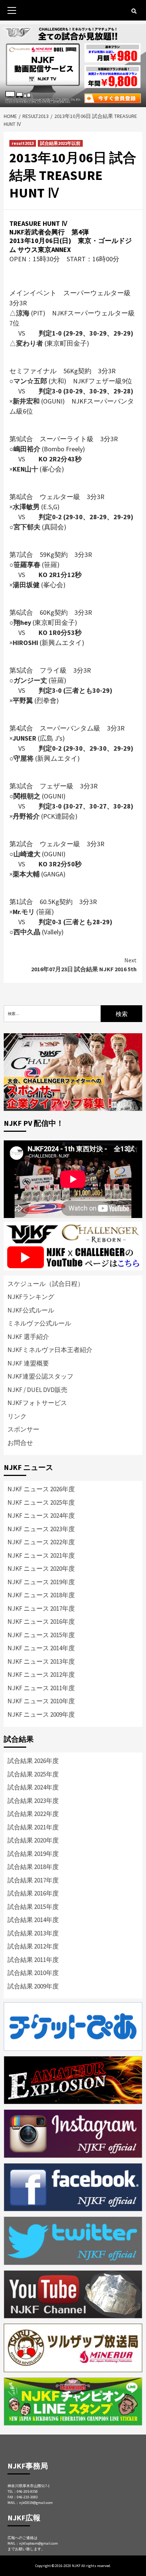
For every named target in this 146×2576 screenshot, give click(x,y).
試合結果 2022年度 (33, 1814)
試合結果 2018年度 (33, 1867)
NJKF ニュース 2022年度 (41, 1542)
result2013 (23, 143)
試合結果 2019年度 (33, 1854)
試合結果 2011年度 (33, 1960)
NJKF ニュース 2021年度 (41, 1555)
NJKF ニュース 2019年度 (41, 1582)
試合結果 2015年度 (33, 1907)
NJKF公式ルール (31, 1310)
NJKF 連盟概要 (28, 1363)
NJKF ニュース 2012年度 (41, 1675)
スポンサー (23, 1429)
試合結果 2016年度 (33, 1893)
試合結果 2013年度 (33, 1933)
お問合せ (20, 1443)
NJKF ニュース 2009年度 (41, 1714)
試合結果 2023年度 (33, 1801)
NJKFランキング (31, 1297)
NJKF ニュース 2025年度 (41, 1502)
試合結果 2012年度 (33, 1946)
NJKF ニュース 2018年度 (41, 1595)
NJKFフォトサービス (37, 1403)
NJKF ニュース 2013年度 (41, 1661)
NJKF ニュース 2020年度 (41, 1569)
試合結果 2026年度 (33, 1761)
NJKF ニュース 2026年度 (41, 1489)
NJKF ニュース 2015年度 (41, 1635)
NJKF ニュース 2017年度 (41, 1608)
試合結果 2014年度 (33, 1920)
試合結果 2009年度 (33, 1986)
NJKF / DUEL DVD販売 (37, 1390)
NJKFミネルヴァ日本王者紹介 (50, 1350)
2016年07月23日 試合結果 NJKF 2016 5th (84, 965)
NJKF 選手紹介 (28, 1337)
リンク (17, 1416)
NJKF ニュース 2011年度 (41, 1688)
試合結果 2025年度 (33, 1774)
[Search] (134, 11)
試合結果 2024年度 (33, 1787)
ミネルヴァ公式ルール (39, 1323)
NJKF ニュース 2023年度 (41, 1529)
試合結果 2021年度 (33, 1827)
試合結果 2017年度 (33, 1880)
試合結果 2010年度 (33, 1973)
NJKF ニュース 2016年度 (41, 1622)
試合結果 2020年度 (33, 1840)
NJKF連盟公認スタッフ (40, 1376)
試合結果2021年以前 (60, 143)
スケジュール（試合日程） (46, 1284)
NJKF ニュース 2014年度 (41, 1648)
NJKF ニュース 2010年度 (41, 1701)
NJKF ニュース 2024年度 (41, 1516)
